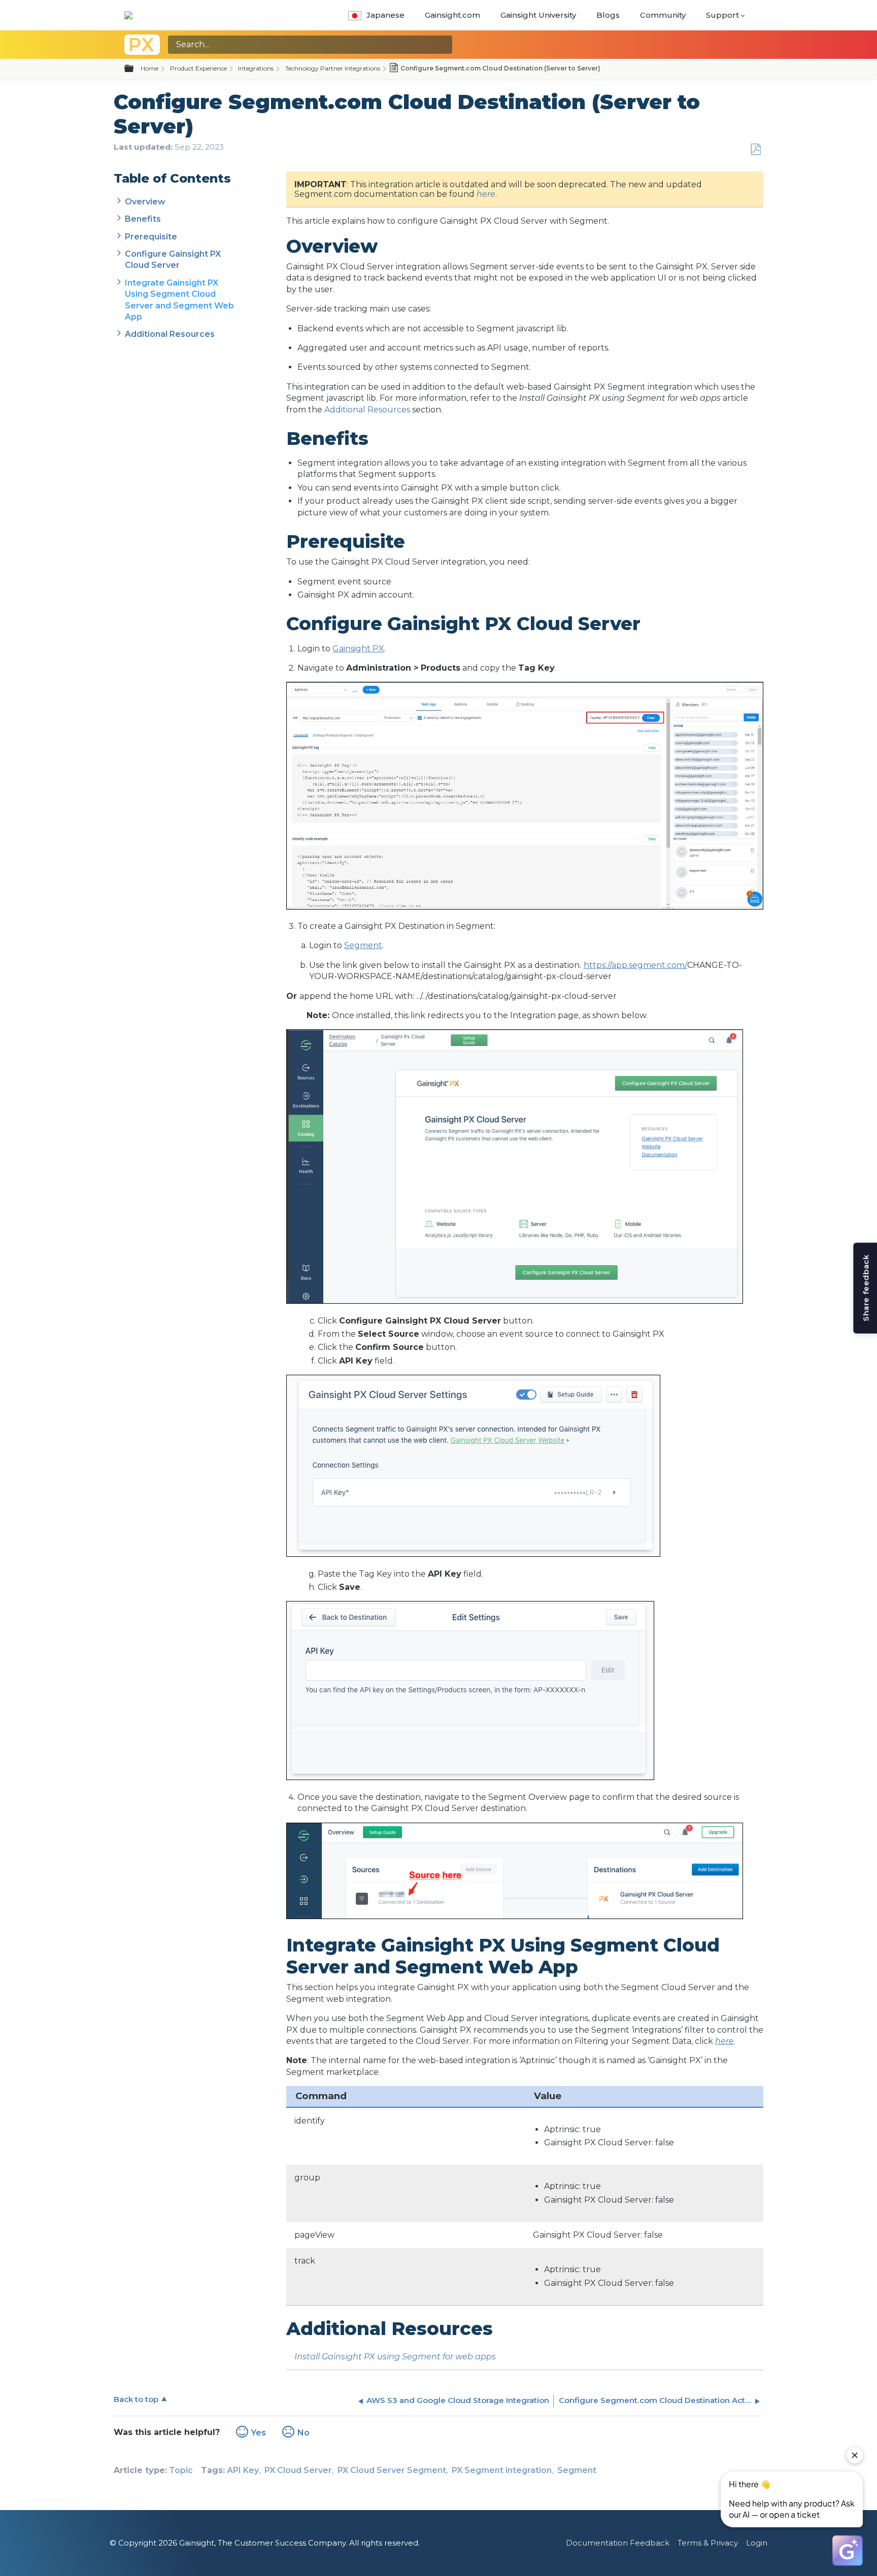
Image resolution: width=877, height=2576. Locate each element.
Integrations (256, 68)
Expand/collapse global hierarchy (135, 69)
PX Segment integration (502, 2470)
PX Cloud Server (298, 2470)
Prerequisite (151, 237)
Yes (259, 2433)
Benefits (143, 219)
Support (722, 15)
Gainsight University (538, 15)
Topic (181, 2470)
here (486, 194)
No (303, 2433)
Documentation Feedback (618, 2543)
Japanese (385, 15)
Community (663, 15)
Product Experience (198, 68)
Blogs (608, 15)
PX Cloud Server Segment (392, 2470)
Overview (145, 202)
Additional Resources (170, 334)
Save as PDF (755, 150)
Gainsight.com (452, 15)
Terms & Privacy (708, 2543)
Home (149, 68)
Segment (577, 2470)
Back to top (136, 2399)
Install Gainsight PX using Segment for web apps (395, 2357)
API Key (243, 2470)
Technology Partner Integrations (333, 68)
